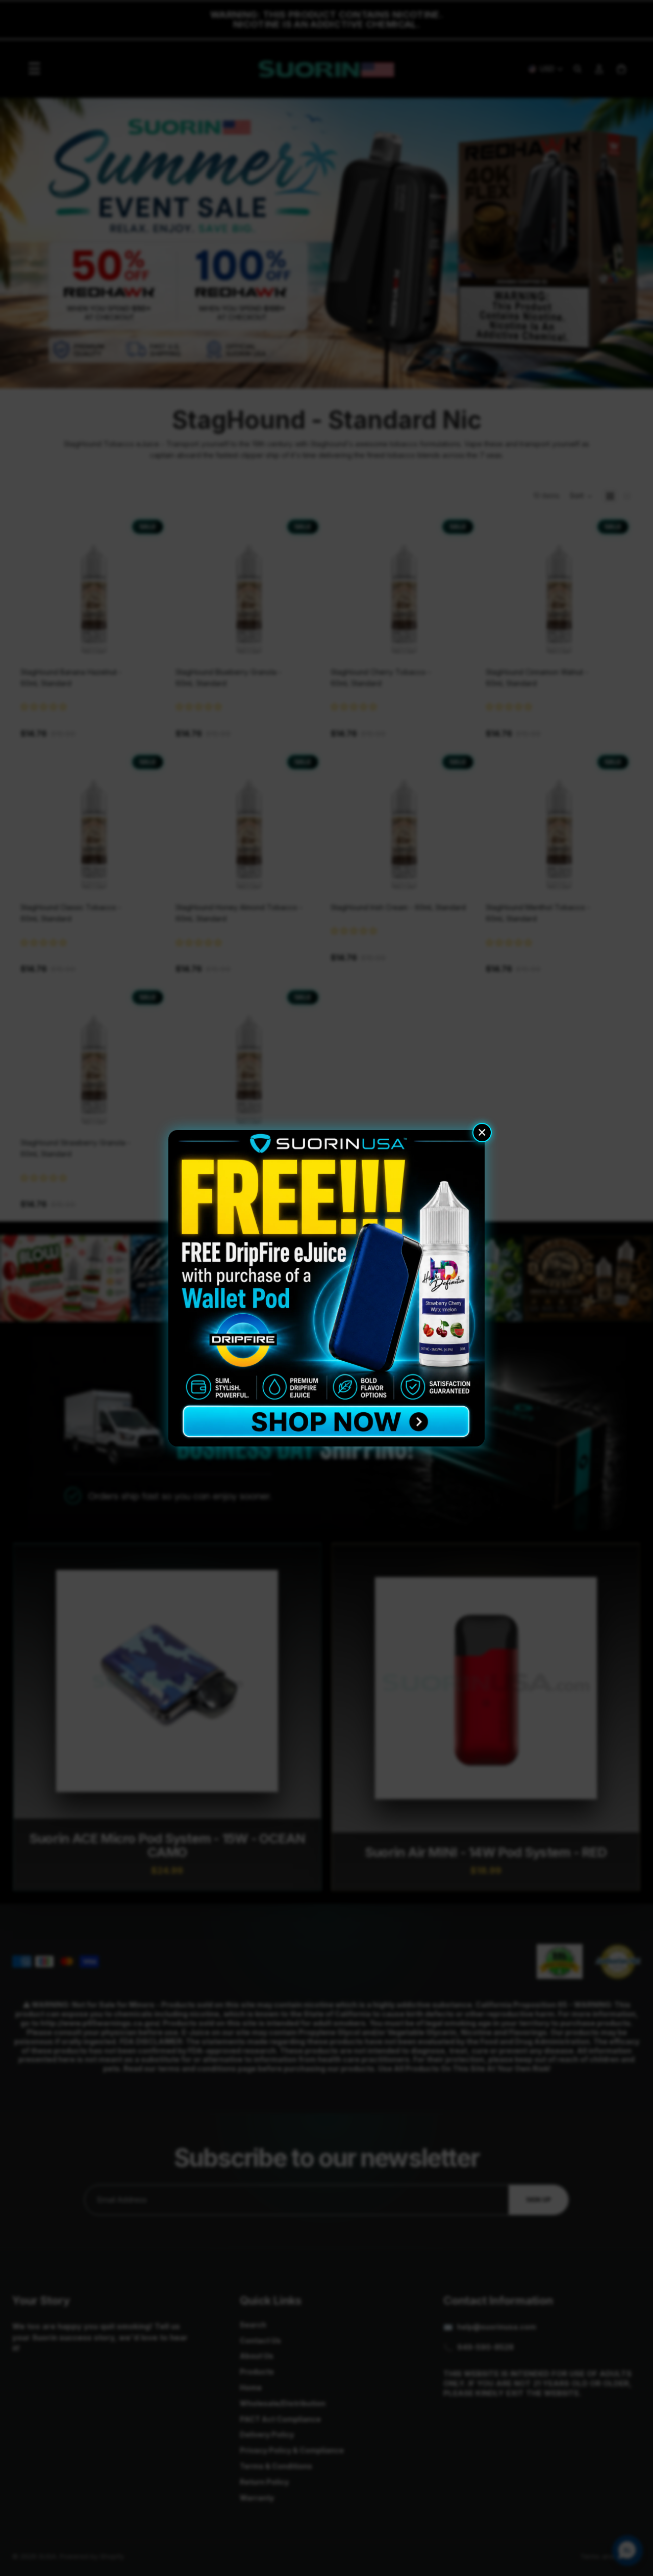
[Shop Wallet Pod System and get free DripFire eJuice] (326, 1288)
